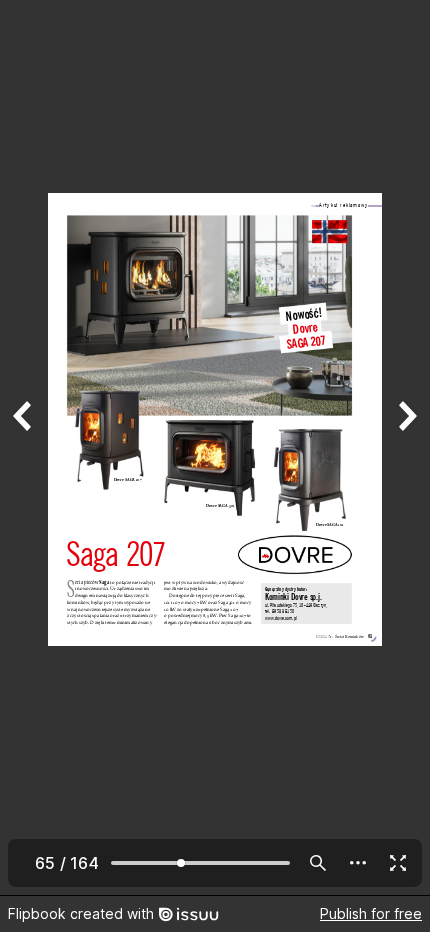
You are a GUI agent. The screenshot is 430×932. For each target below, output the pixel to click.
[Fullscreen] (398, 863)
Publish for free (371, 913)
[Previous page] (24, 447)
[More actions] (358, 863)
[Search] (318, 863)
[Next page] (406, 447)
